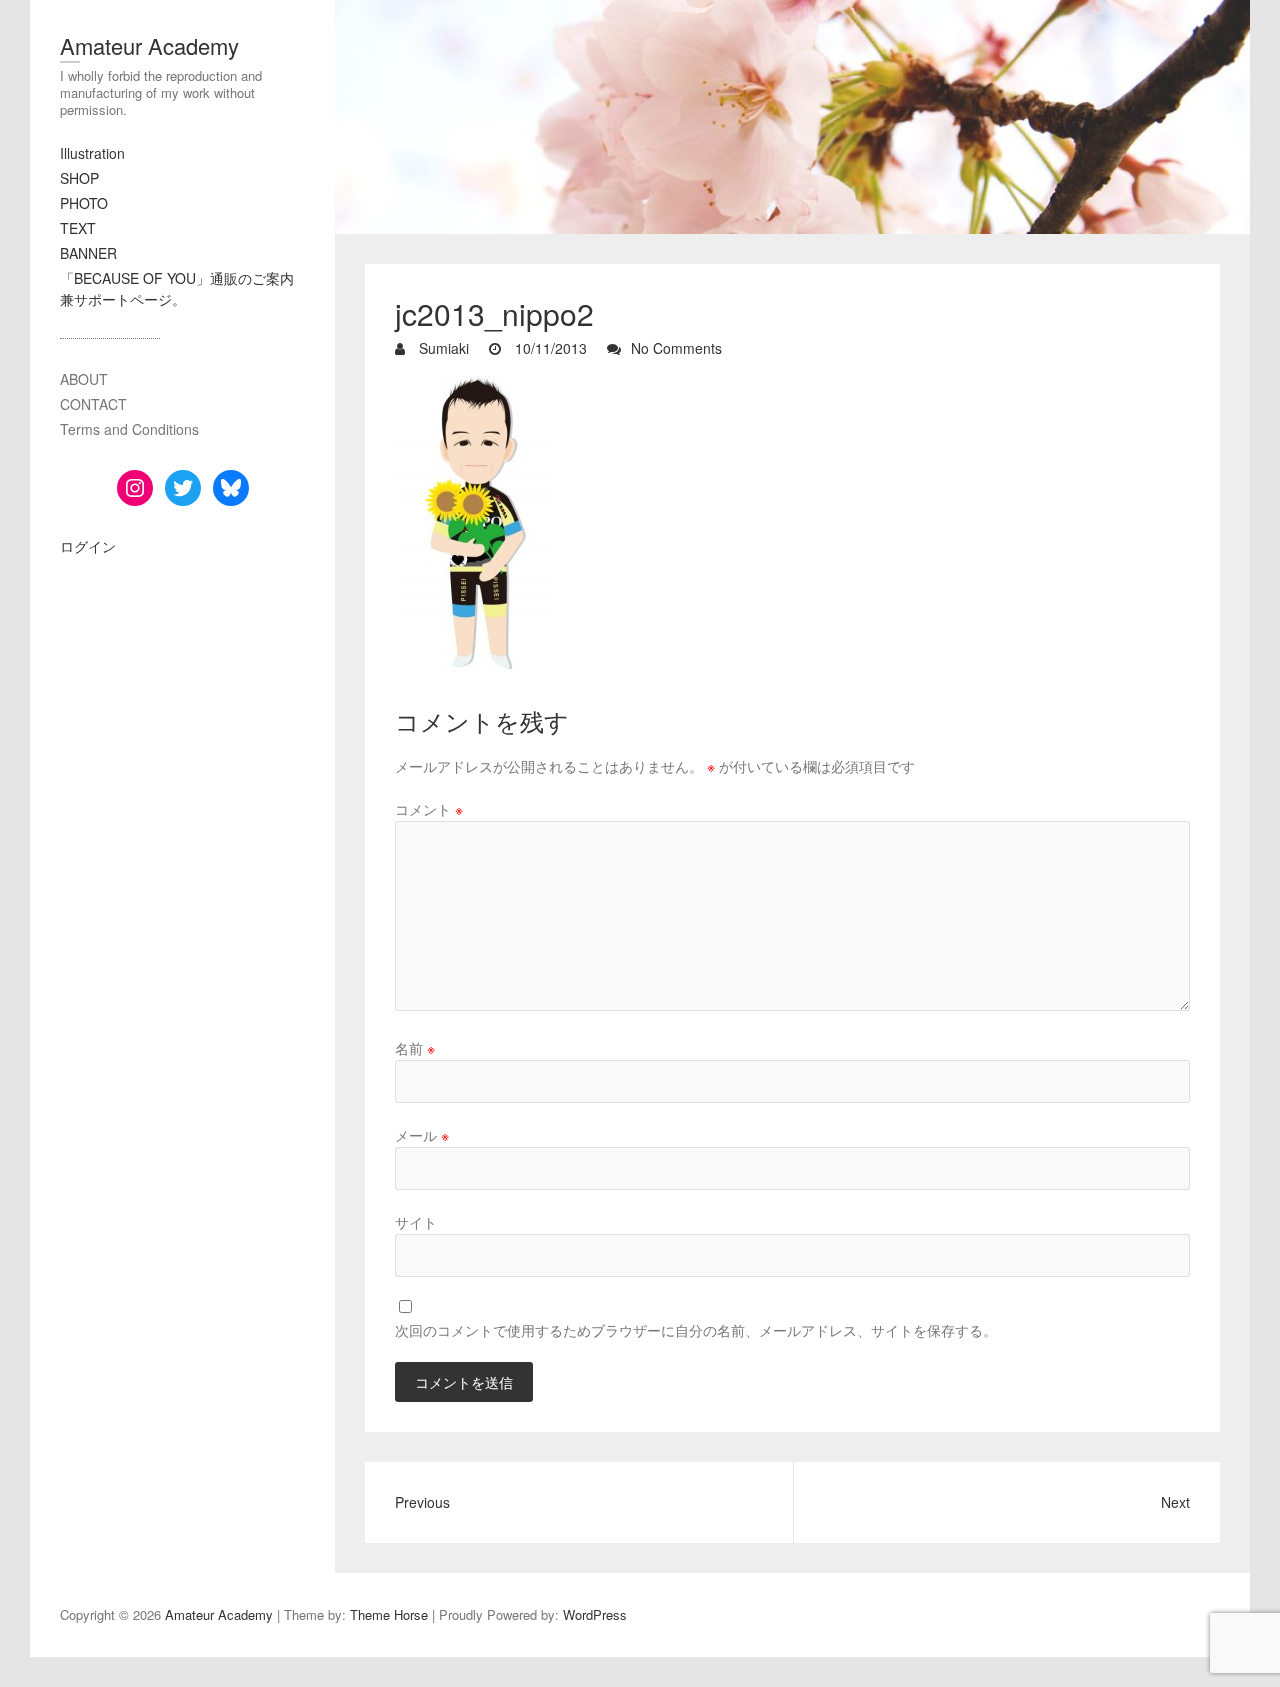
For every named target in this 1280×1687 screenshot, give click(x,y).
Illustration (92, 153)
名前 (415, 1048)
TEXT (78, 228)
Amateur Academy (149, 45)
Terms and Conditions (129, 429)
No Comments (676, 348)
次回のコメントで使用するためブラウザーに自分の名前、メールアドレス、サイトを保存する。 (696, 1330)
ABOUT (84, 379)
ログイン (88, 546)
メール (422, 1135)
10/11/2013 (549, 348)
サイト (416, 1222)
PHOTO (84, 203)
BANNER (88, 253)
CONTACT (93, 404)
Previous (422, 1502)
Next (1175, 1502)
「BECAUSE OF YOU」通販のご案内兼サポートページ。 (177, 288)
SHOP (79, 178)
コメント (429, 809)
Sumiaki (442, 348)
